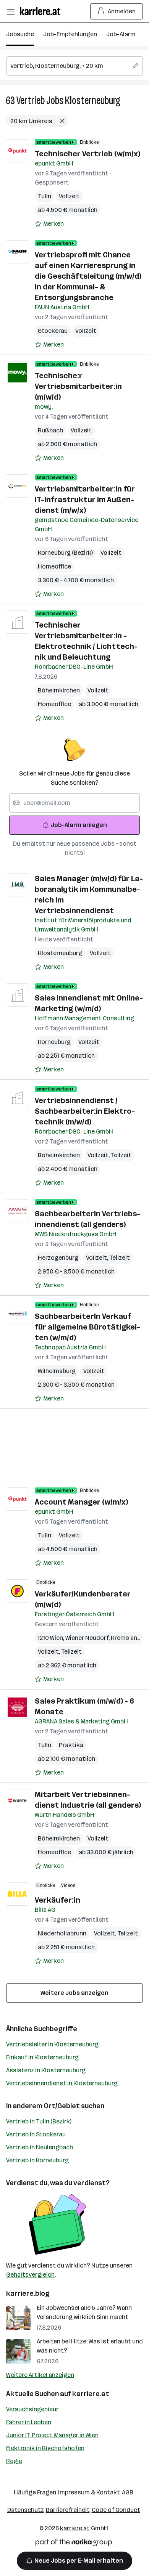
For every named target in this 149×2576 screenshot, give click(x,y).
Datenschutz (26, 2510)
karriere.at (91, 2394)
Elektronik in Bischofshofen (45, 2448)
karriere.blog (28, 2293)
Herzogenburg (58, 1258)
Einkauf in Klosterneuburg (42, 2057)
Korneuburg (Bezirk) (65, 553)
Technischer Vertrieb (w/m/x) (87, 154)
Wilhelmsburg (57, 1371)
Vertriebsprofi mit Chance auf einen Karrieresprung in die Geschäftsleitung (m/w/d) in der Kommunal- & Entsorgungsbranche (88, 276)
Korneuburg (54, 1042)
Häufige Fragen (35, 2492)
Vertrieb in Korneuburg (37, 2160)
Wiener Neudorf (88, 1638)
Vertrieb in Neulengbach (40, 2147)
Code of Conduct (116, 2510)
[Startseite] (42, 11)
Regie (14, 2461)
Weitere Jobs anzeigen (74, 1993)
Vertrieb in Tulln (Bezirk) (39, 2121)
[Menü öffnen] (10, 11)
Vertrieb (31, 100)
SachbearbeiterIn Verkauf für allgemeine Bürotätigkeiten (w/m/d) (87, 1327)
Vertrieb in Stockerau (36, 2134)
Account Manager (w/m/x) (81, 1502)
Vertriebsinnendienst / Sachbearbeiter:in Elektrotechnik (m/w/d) (85, 1111)
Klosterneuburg (93, 100)
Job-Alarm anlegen (79, 825)
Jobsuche (20, 34)
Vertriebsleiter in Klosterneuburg (52, 2044)
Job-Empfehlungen (70, 34)
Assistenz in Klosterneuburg (46, 2070)
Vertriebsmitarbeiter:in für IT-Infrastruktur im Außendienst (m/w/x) (85, 499)
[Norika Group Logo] (74, 2544)
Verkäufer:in (57, 1900)
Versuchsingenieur (32, 2409)
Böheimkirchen (59, 690)
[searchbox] (74, 66)
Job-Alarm (121, 34)
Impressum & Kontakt (89, 2492)
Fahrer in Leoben (29, 2422)
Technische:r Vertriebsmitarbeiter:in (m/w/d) (78, 386)
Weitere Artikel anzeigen (40, 2375)
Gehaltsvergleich (30, 2275)
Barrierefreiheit (68, 2510)
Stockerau (53, 331)
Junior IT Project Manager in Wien (52, 2435)
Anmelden (122, 11)
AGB (128, 2492)
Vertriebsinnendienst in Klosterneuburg (62, 2083)
